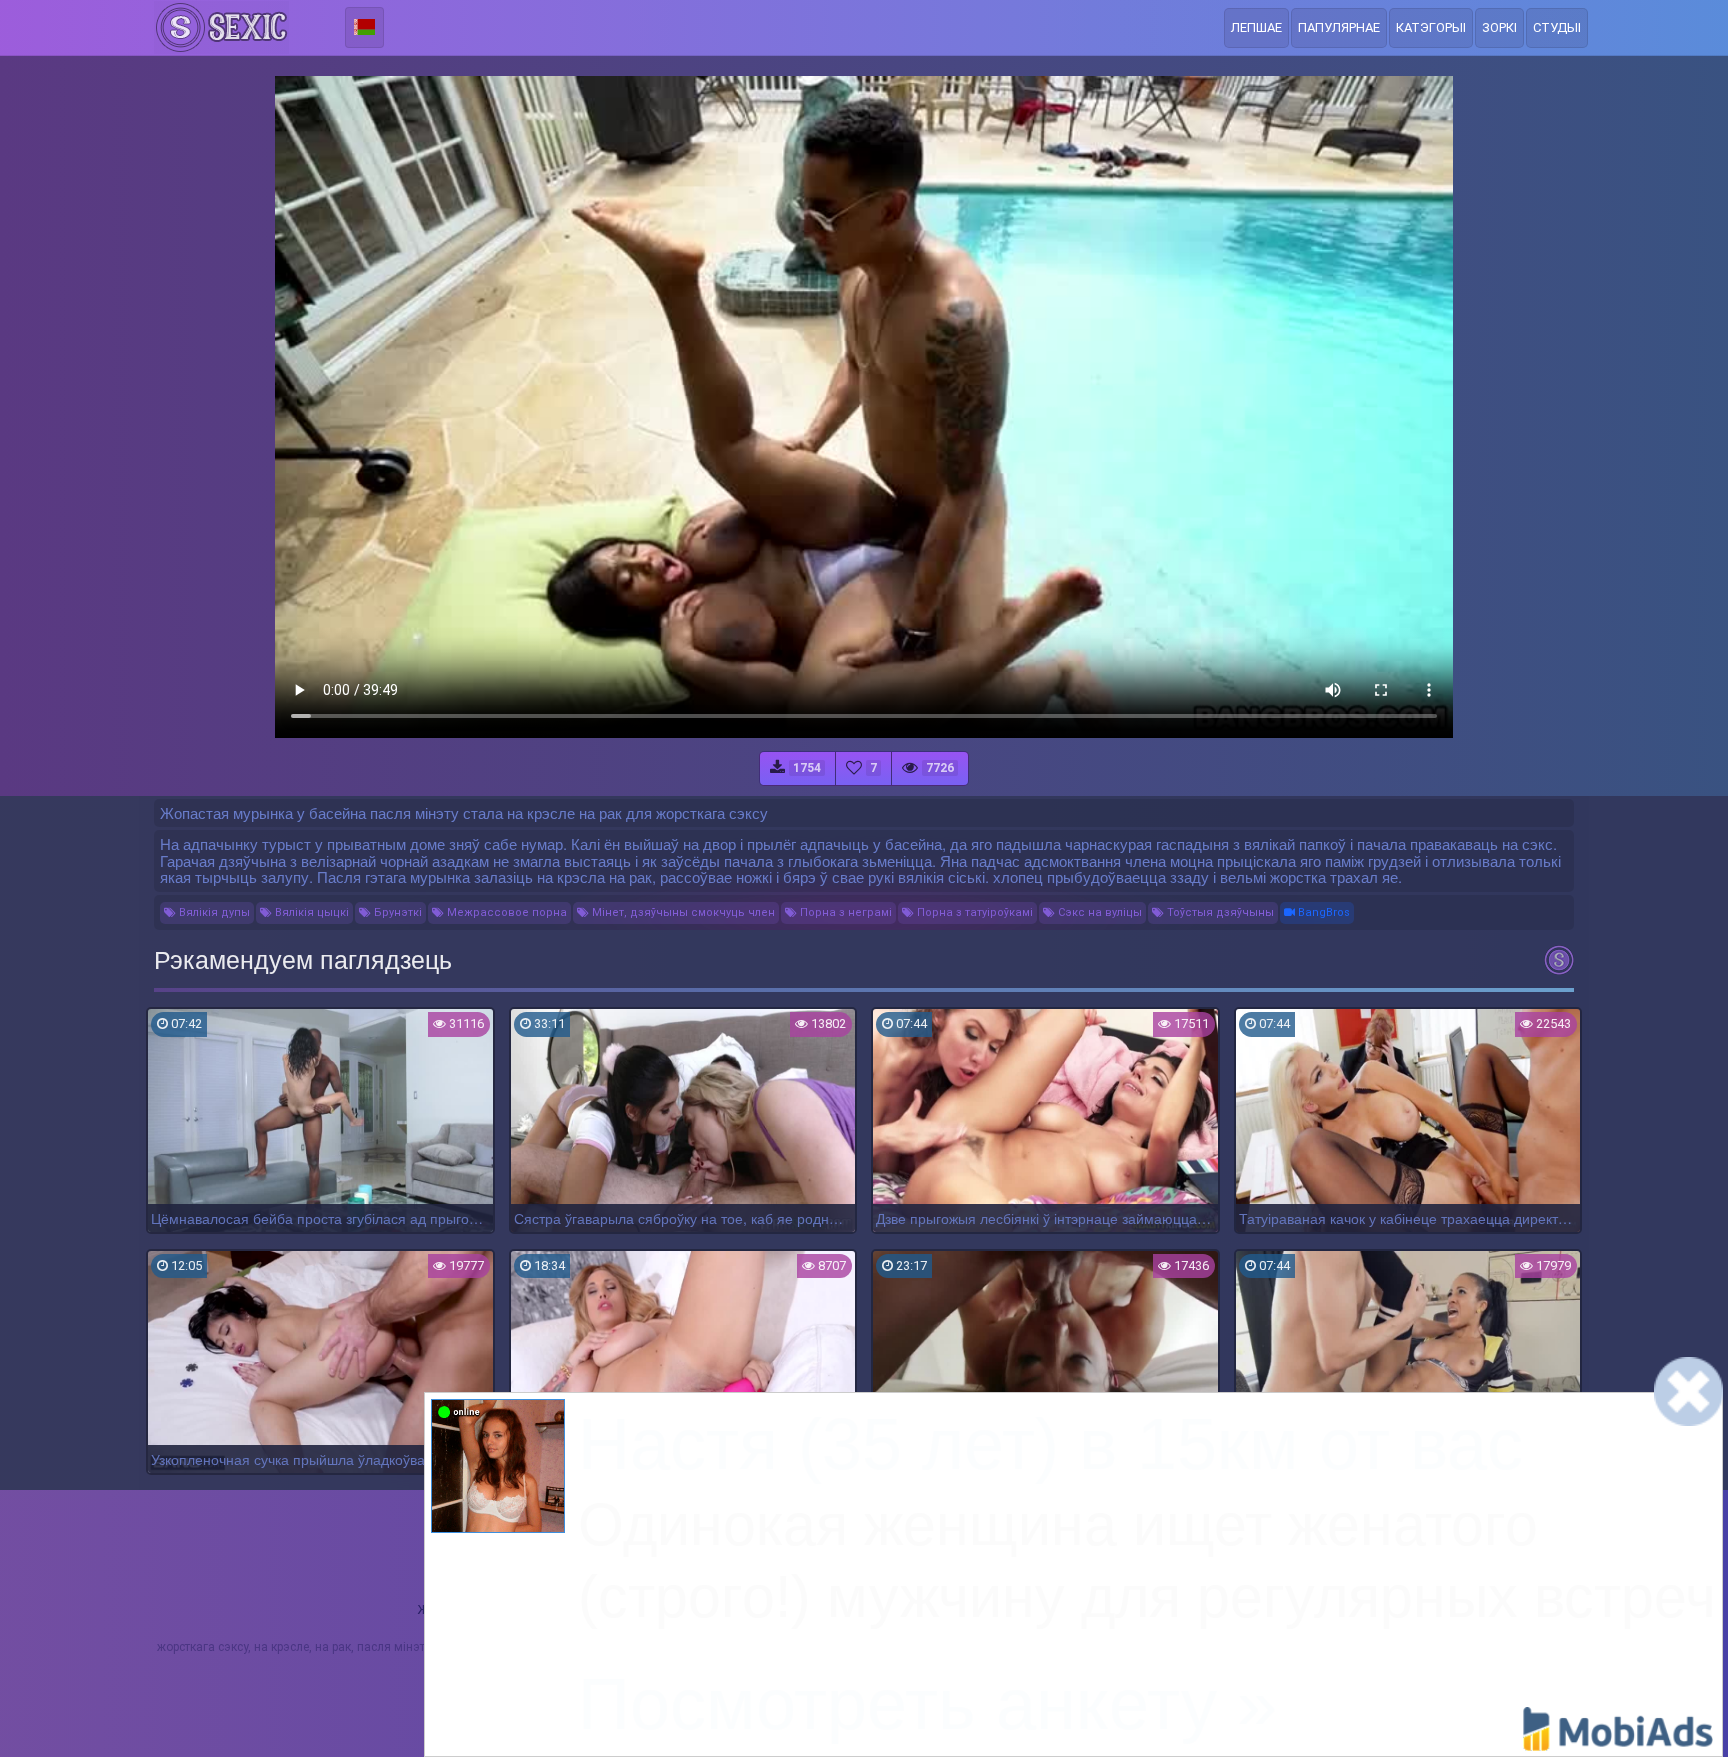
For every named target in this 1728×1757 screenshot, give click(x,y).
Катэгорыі (1431, 27)
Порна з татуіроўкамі (973, 912)
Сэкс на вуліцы (1098, 912)
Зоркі (1499, 27)
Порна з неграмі (844, 912)
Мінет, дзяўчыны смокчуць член (682, 912)
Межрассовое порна (505, 912)
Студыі (1557, 27)
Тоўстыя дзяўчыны (1219, 912)
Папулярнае (1339, 27)
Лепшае (1256, 27)
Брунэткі (396, 912)
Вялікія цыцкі (310, 912)
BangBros (1322, 912)
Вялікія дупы (213, 912)
